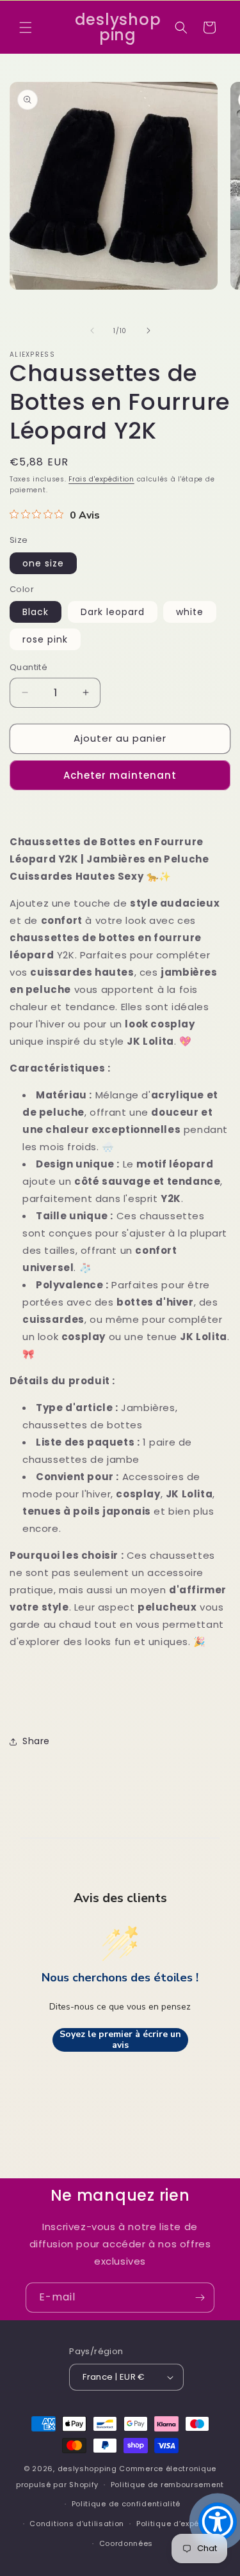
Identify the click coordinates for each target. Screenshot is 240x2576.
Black (36, 612)
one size (43, 563)
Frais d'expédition (101, 479)
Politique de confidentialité (126, 2504)
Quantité (28, 667)
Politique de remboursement (167, 2485)
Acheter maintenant (120, 775)
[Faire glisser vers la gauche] (92, 331)
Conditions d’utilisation (77, 2524)
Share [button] (36, 1741)
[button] (26, 27)
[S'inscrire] (200, 2298)
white (190, 612)
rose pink (45, 639)
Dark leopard (113, 612)
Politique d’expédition (179, 2524)
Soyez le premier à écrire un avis (120, 2040)
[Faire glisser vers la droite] (148, 331)
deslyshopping (87, 2469)
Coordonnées (126, 2543)
